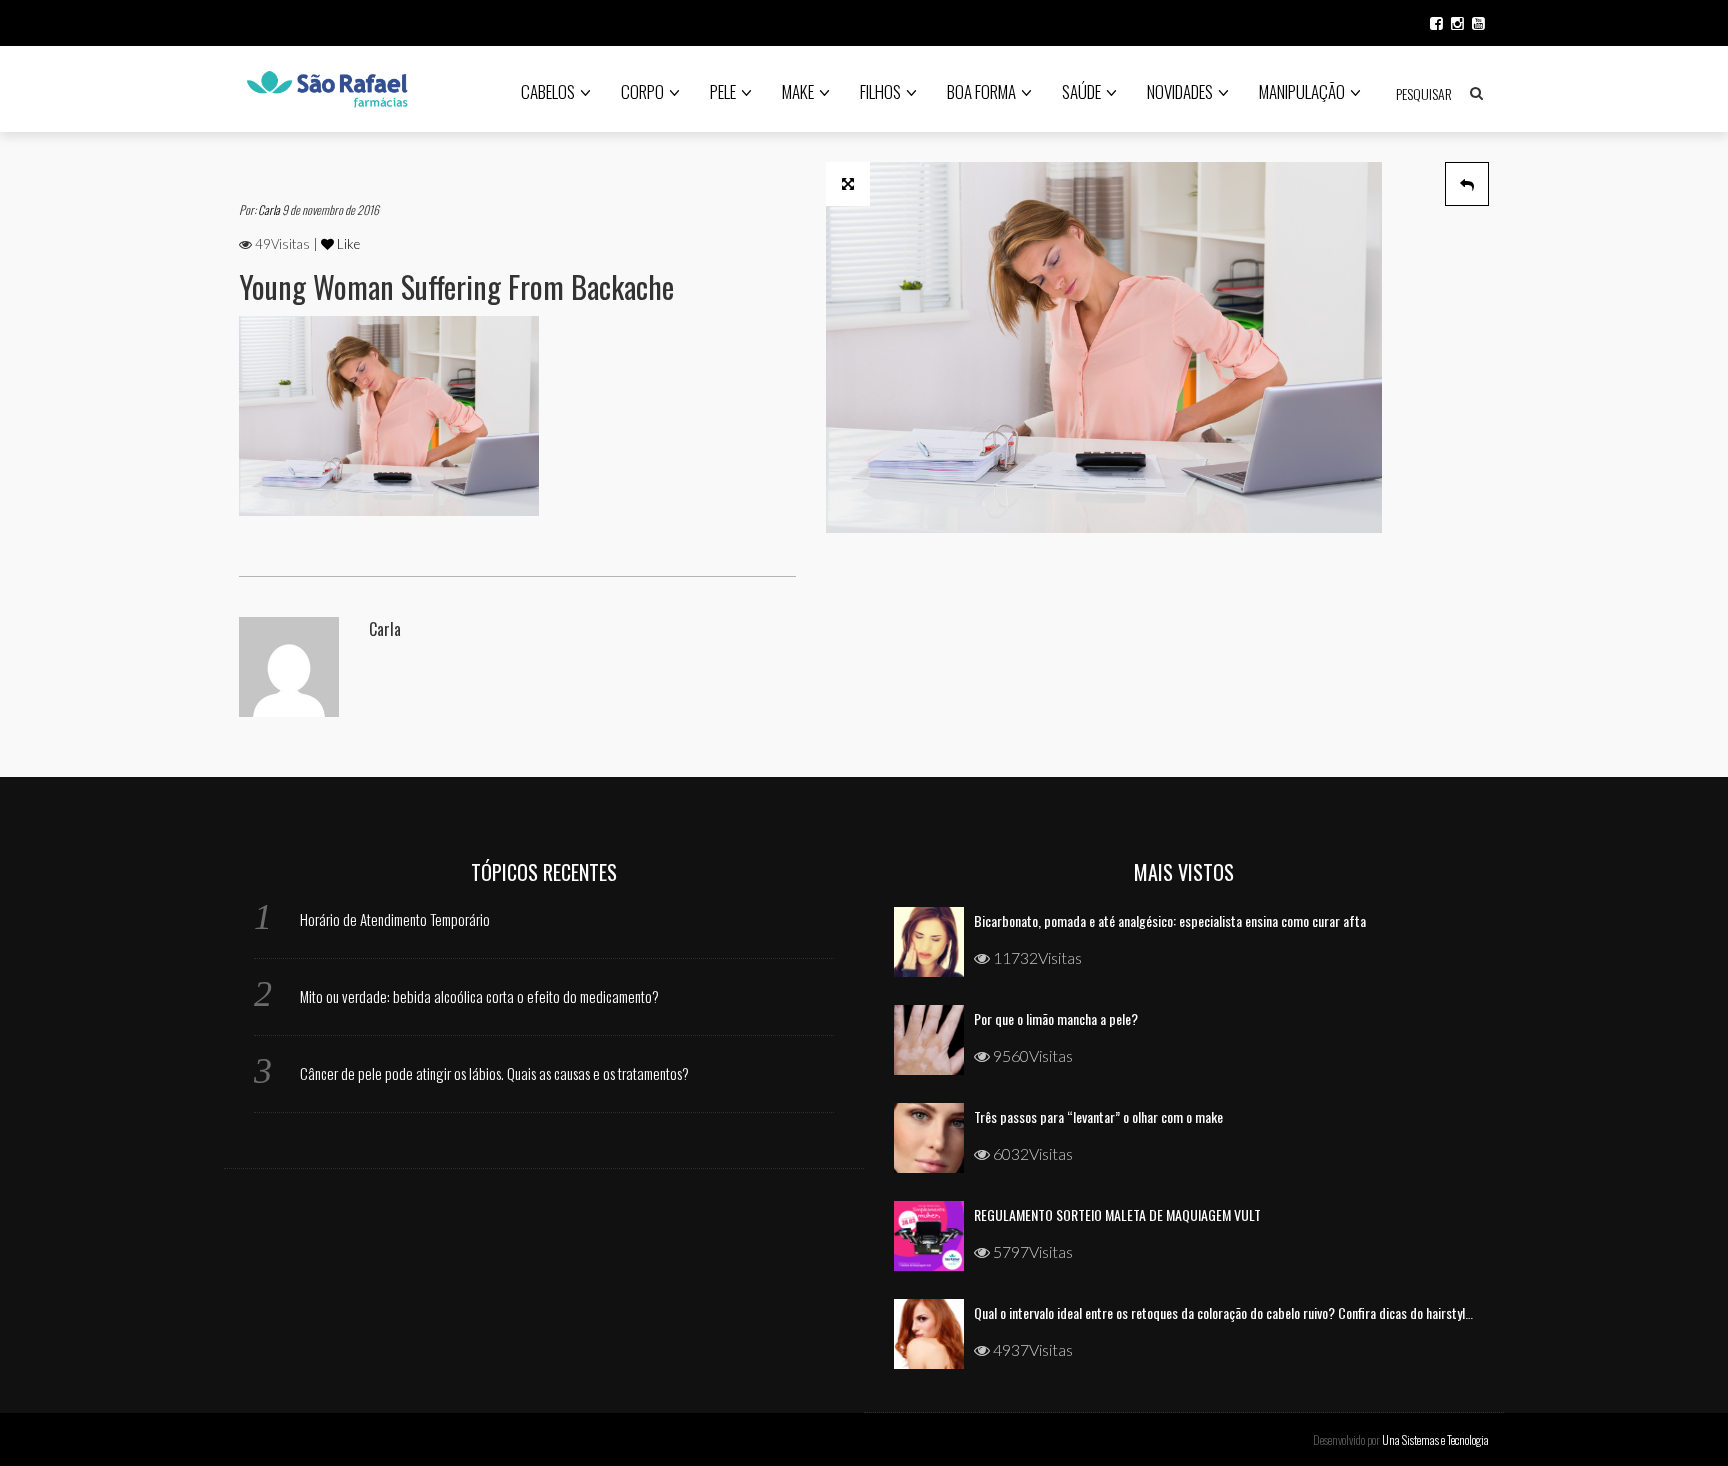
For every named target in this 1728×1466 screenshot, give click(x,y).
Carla (270, 209)
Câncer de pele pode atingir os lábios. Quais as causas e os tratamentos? (494, 1073)
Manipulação (1302, 91)
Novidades (1180, 91)
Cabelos (548, 91)
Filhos (880, 91)
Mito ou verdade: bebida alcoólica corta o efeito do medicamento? (479, 996)
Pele (723, 91)
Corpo (642, 91)
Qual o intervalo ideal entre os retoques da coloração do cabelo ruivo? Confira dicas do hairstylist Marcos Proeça (1266, 1312)
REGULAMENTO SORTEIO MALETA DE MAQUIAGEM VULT (1117, 1214)
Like (347, 244)
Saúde (1081, 91)
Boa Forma (981, 91)
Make (798, 91)
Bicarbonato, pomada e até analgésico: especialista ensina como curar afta (1170, 920)
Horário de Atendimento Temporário (395, 919)
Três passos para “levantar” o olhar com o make (1098, 1116)
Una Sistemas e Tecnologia (1435, 1439)
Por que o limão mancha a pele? (1056, 1018)
